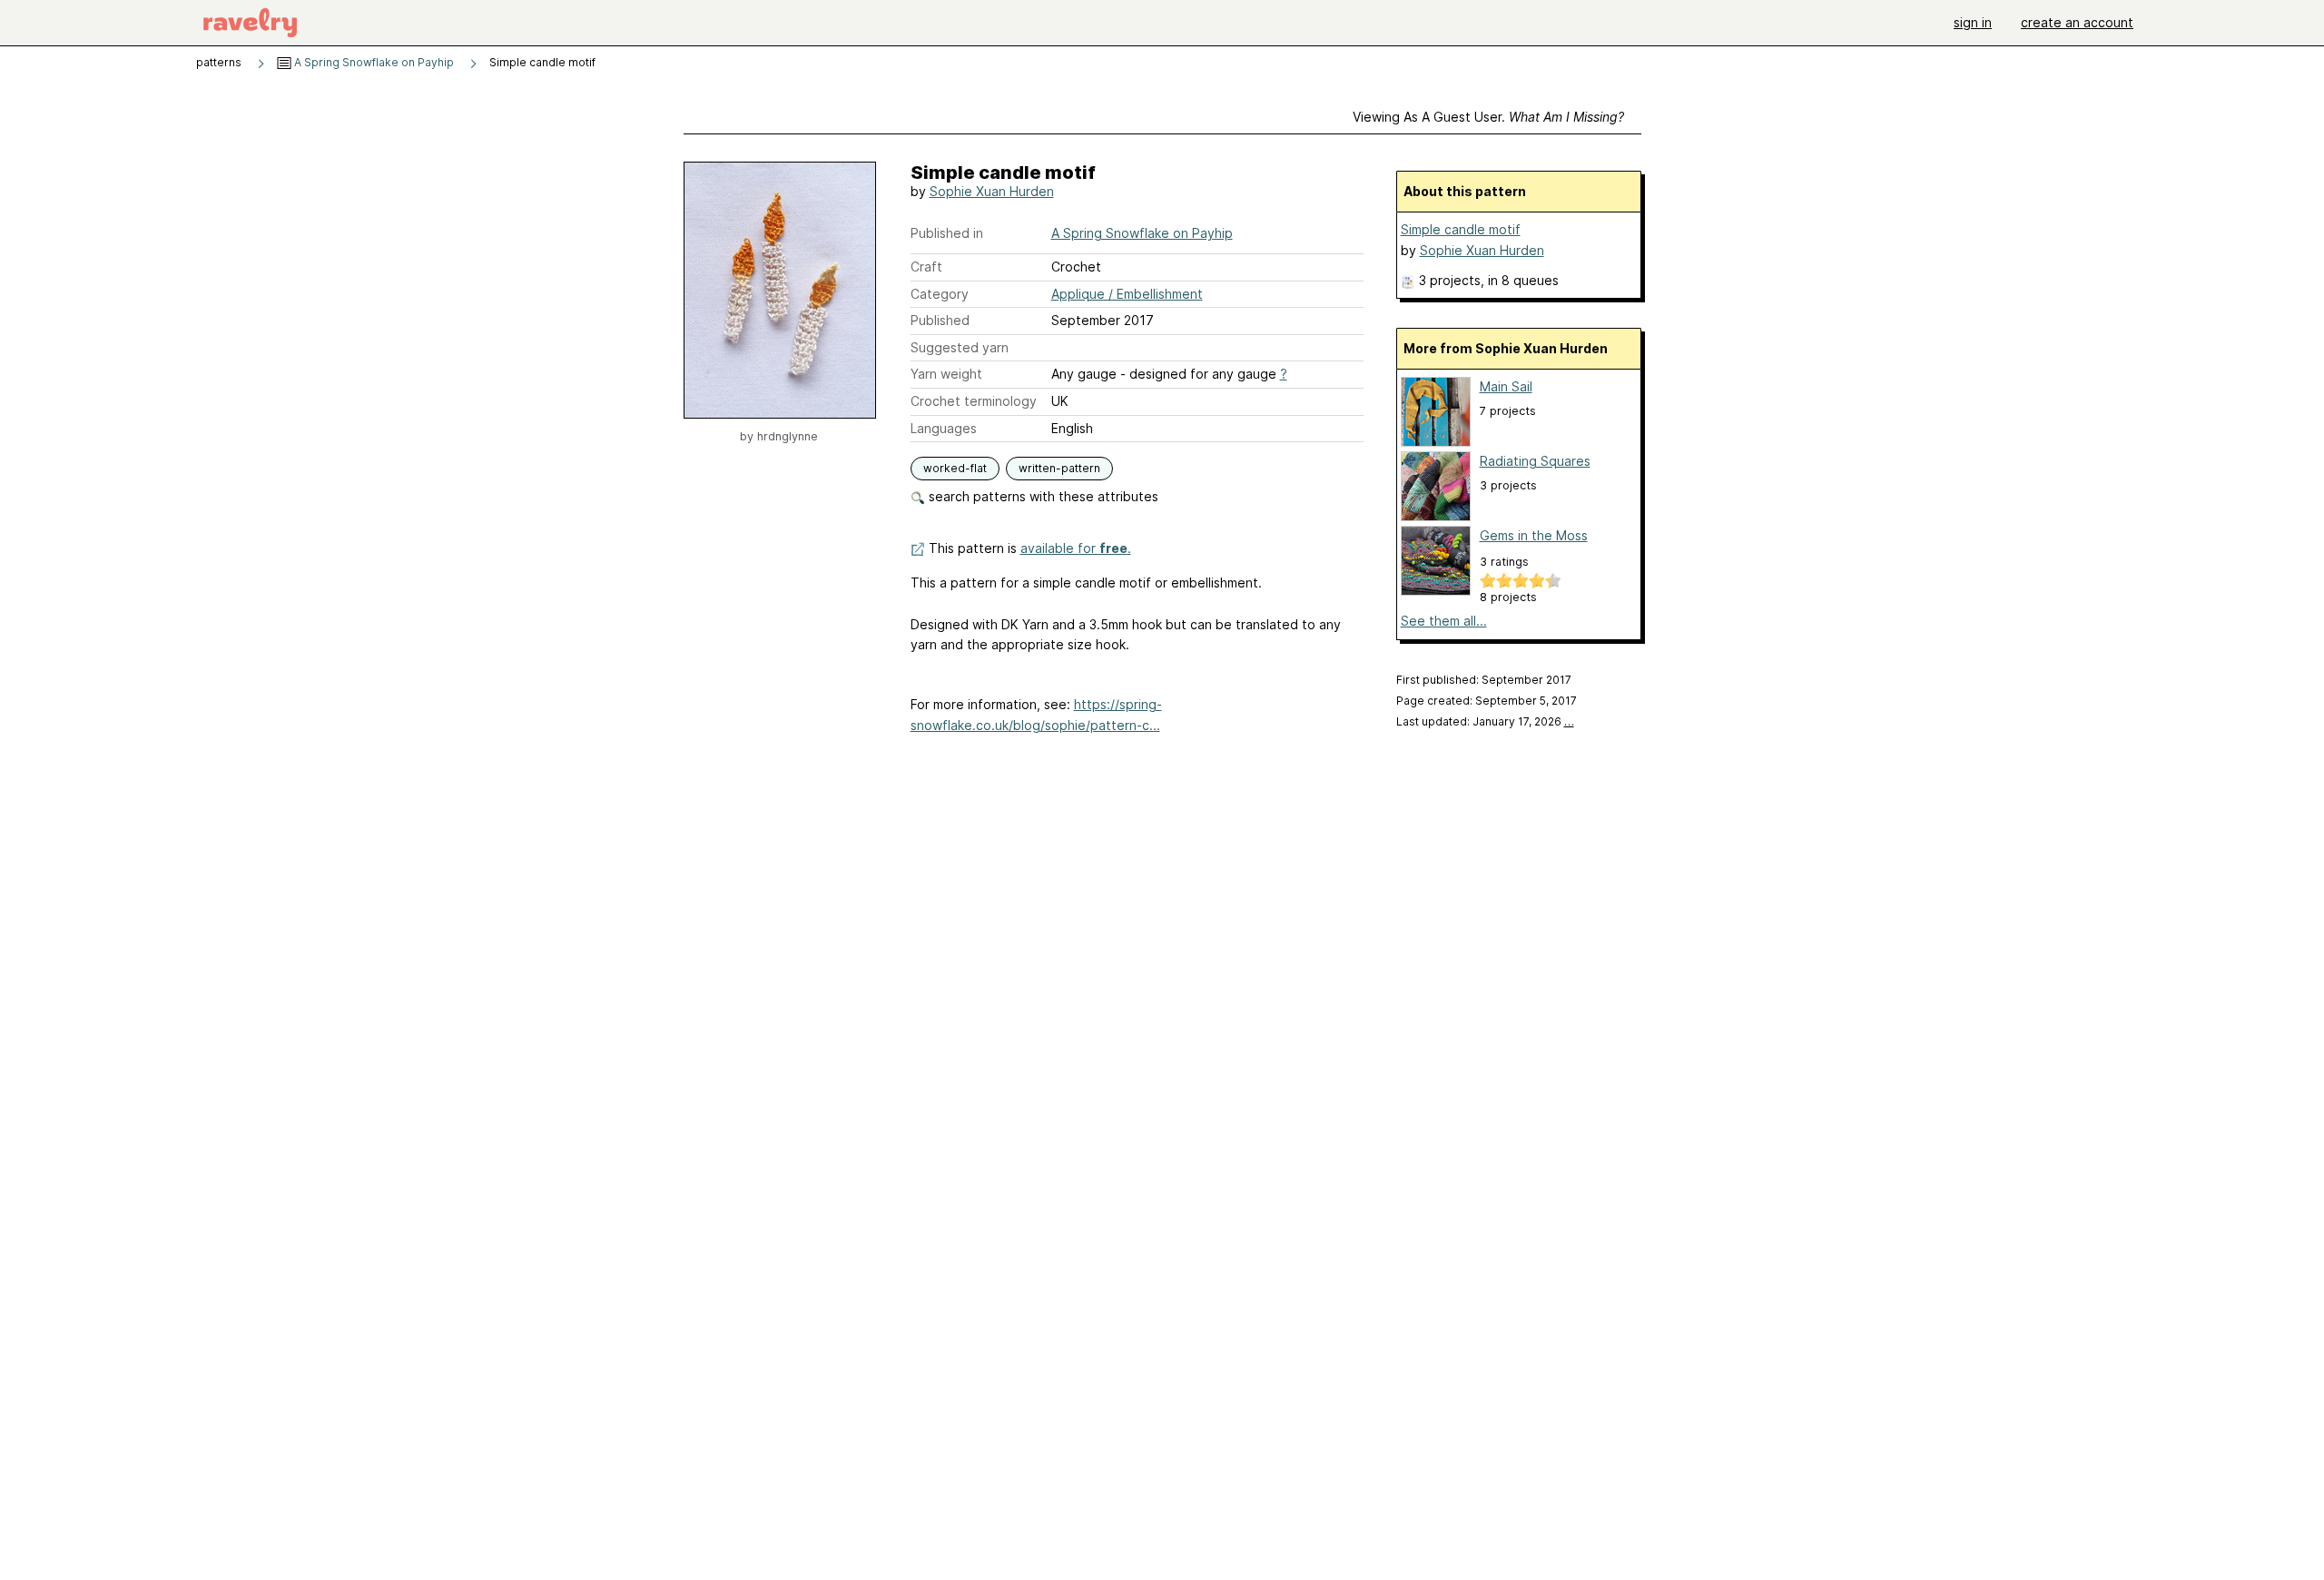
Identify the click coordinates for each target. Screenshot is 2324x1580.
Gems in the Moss (1534, 535)
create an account (2077, 22)
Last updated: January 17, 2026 (1485, 721)
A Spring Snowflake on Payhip (373, 62)
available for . (1076, 548)
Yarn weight (946, 374)
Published (940, 320)
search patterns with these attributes (1042, 496)
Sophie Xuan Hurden (992, 191)
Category (940, 294)
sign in (1973, 22)
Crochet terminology (974, 401)
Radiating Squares (1535, 461)
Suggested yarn (960, 347)
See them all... (1444, 621)
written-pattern (1059, 468)
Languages (944, 428)
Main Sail (1506, 386)
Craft (926, 267)
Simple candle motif (1461, 229)
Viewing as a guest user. (1488, 117)
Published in (947, 233)
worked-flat (955, 468)
